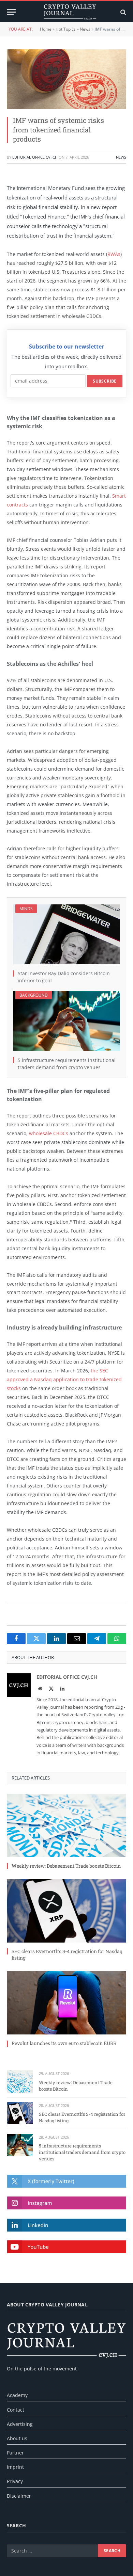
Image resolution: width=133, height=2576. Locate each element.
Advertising (20, 2424)
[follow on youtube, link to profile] (67, 2247)
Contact (16, 2410)
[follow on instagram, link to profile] (67, 2203)
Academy (17, 2395)
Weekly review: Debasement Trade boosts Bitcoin (66, 1866)
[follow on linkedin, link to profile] (67, 2225)
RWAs (114, 254)
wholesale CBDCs (49, 1133)
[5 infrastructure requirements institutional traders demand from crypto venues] (66, 1021)
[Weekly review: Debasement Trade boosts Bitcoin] (66, 1825)
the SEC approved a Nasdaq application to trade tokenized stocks (64, 1379)
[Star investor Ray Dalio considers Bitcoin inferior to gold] (66, 935)
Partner (15, 2453)
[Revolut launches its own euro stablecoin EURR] (66, 2003)
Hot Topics (66, 29)
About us (17, 2438)
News (85, 29)
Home (46, 29)
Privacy (15, 2481)
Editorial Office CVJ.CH (35, 157)
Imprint (15, 2467)
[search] (123, 12)
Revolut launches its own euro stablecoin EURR (64, 2043)
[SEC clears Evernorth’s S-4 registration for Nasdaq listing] (66, 1911)
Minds (26, 909)
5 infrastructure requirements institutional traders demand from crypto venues (82, 2152)
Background (34, 995)
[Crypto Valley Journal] (70, 12)
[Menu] (11, 12)
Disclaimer (19, 2496)
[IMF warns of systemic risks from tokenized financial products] (66, 79)
